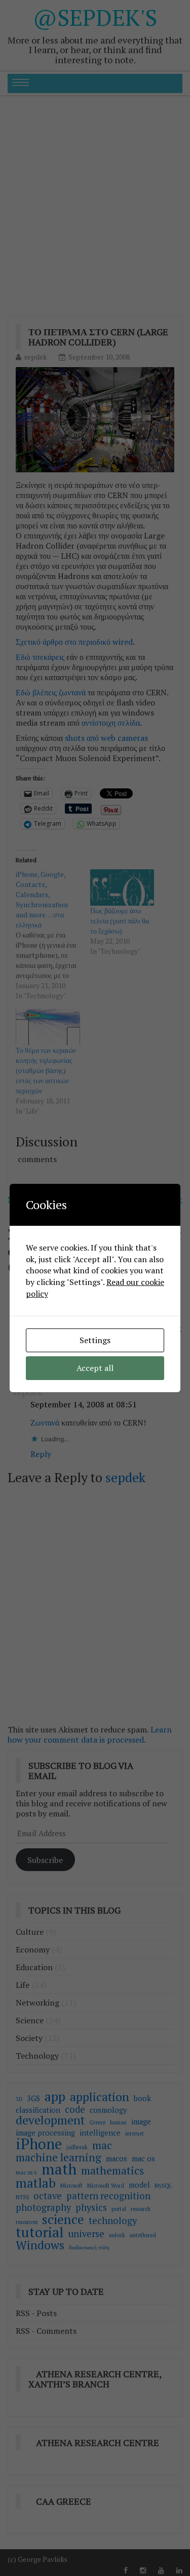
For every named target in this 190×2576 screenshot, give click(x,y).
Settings (95, 1340)
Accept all (95, 1368)
